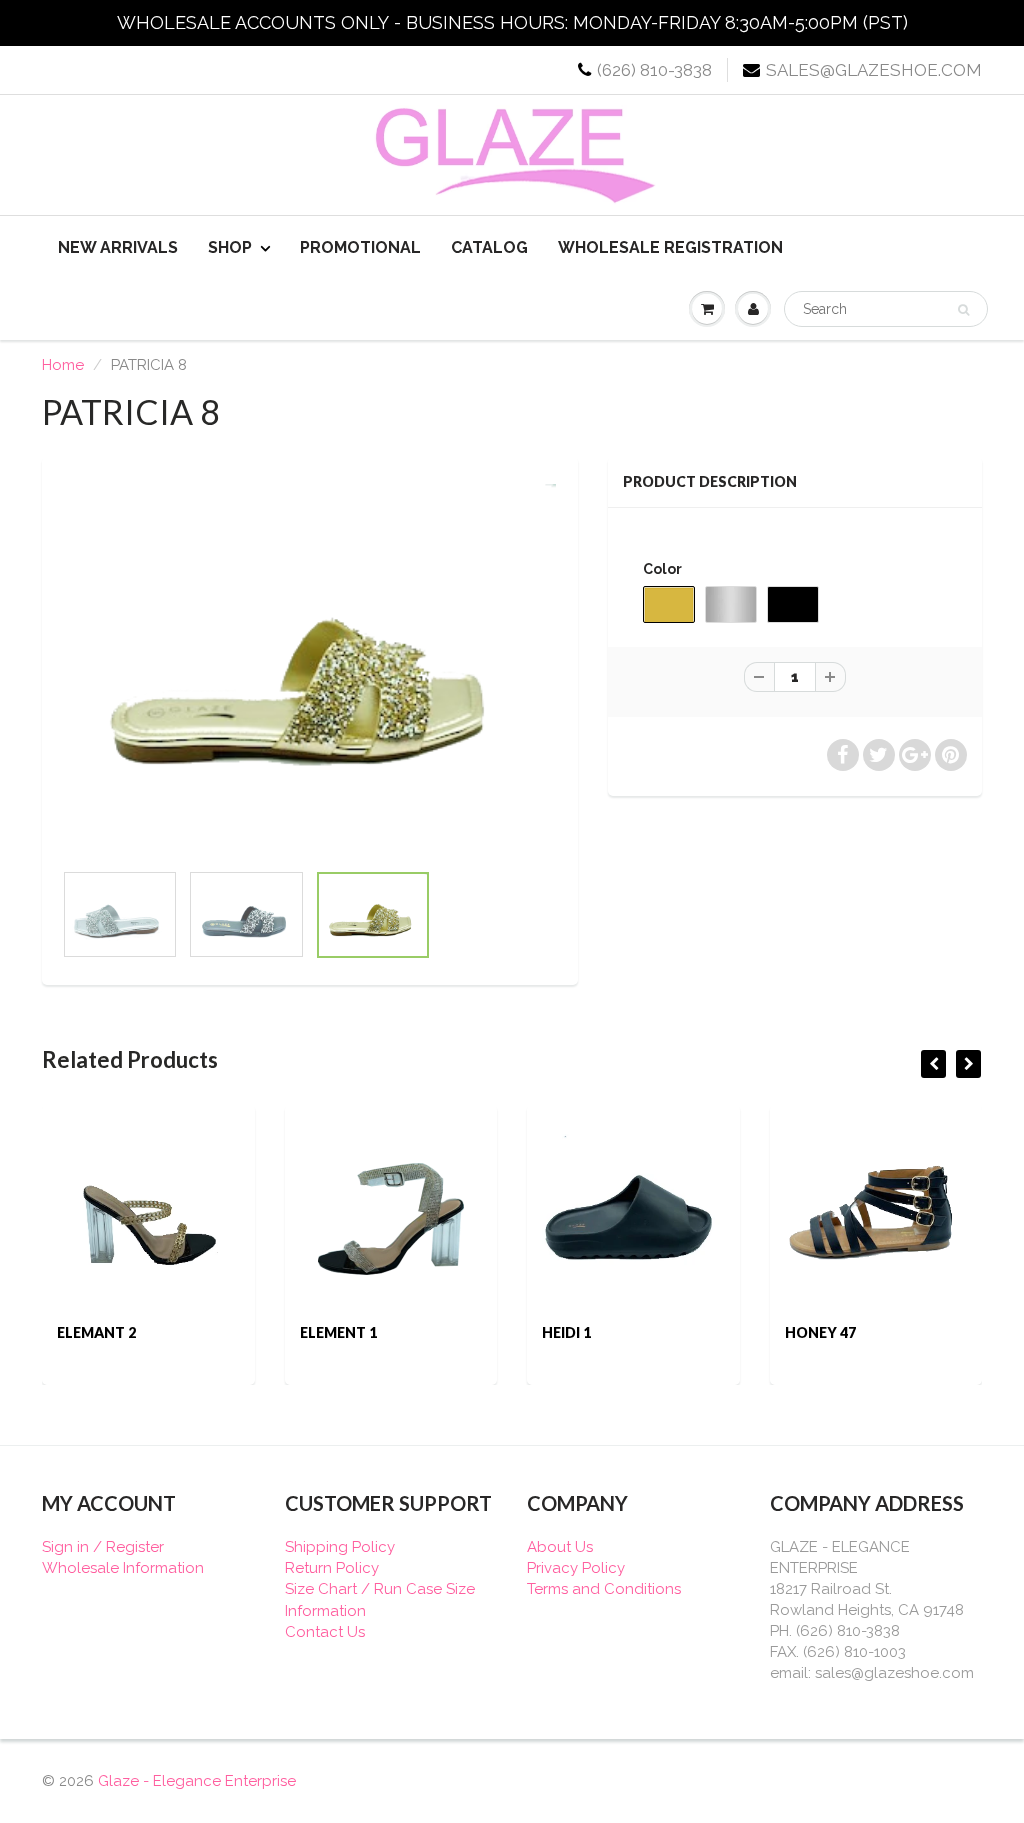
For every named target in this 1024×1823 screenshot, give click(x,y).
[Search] (963, 310)
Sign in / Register (103, 1547)
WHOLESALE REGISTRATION (670, 247)
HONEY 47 (820, 1332)
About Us (560, 1547)
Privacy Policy (576, 1568)
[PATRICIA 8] (310, 668)
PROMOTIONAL (360, 247)
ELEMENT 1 (338, 1332)
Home (63, 365)
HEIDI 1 (566, 1332)
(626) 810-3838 (654, 70)
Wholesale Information (123, 1568)
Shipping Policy (340, 1547)
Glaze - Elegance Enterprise (197, 1781)
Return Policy (332, 1568)
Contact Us (325, 1632)
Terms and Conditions (604, 1589)
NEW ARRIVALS (118, 247)
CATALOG (489, 247)
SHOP (230, 247)
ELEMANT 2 (96, 1332)
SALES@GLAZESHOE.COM (874, 70)
